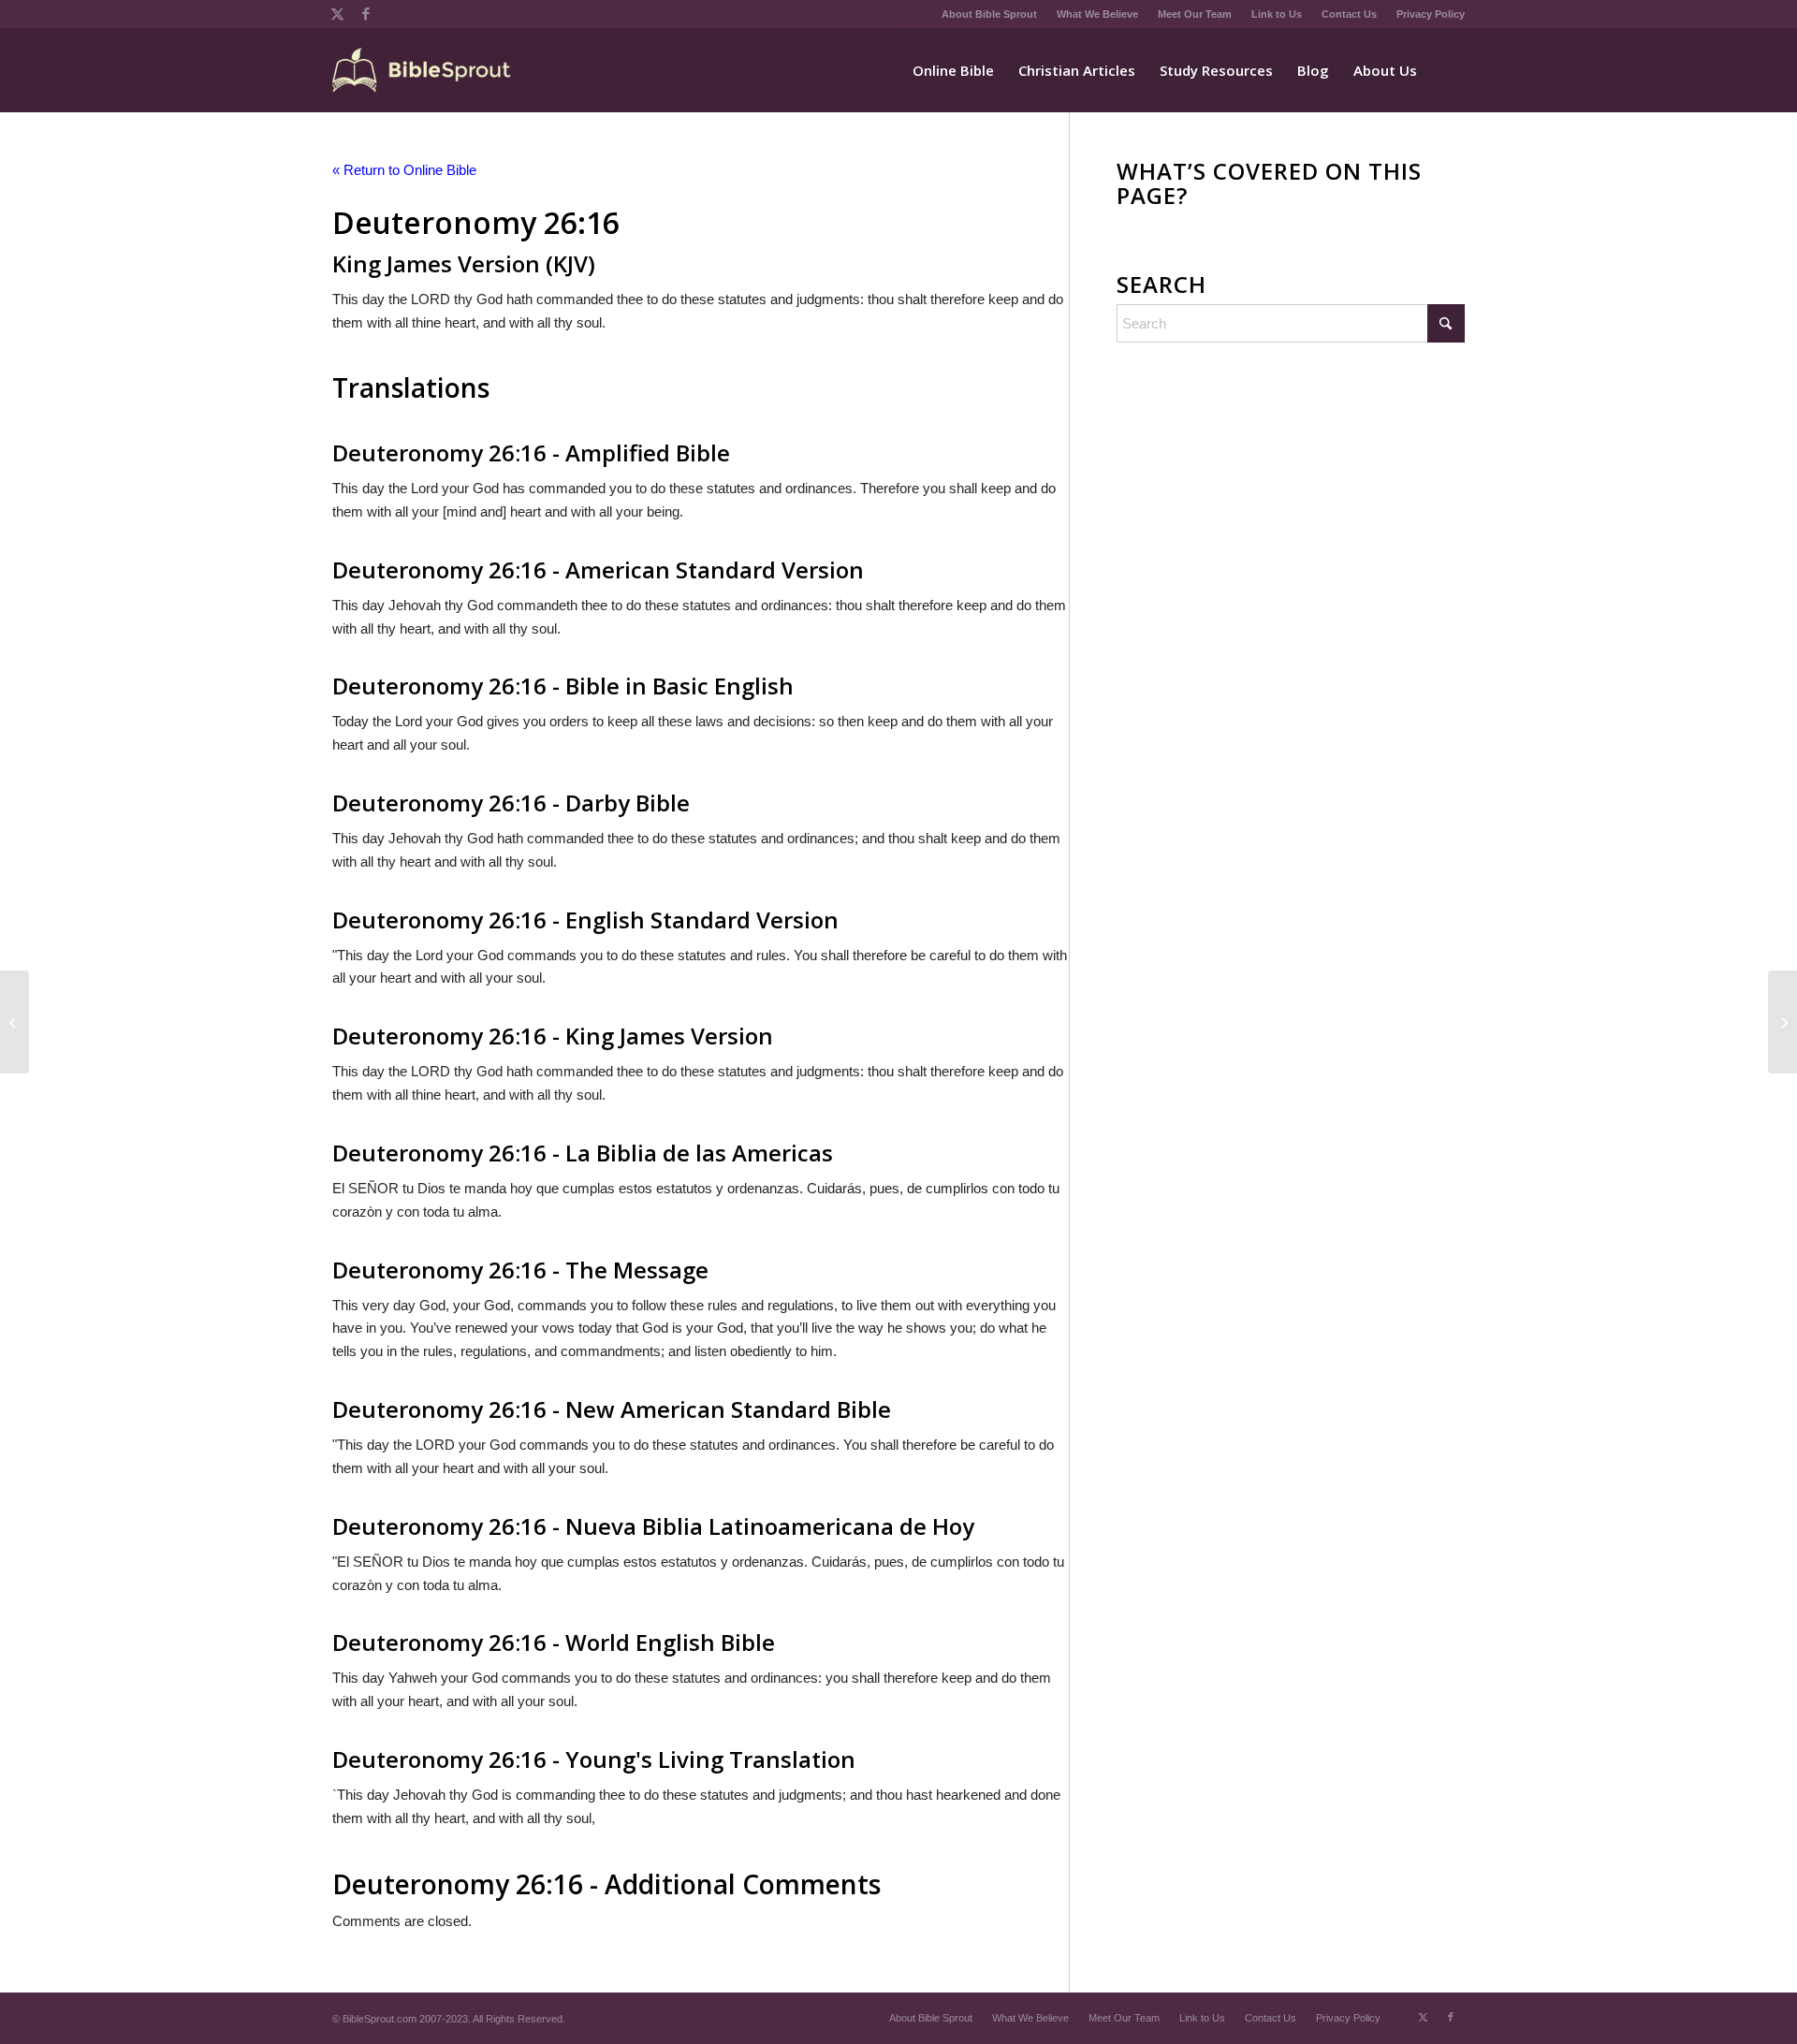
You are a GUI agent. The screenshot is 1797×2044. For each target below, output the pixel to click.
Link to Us (1277, 14)
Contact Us (1349, 14)
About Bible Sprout (989, 14)
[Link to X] (337, 14)
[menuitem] (990, 14)
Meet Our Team (1195, 14)
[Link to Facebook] (366, 14)
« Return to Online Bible (404, 170)
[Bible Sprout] (423, 70)
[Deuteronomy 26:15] (15, 1022)
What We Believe (1097, 14)
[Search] (1447, 70)
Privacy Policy (1431, 14)
